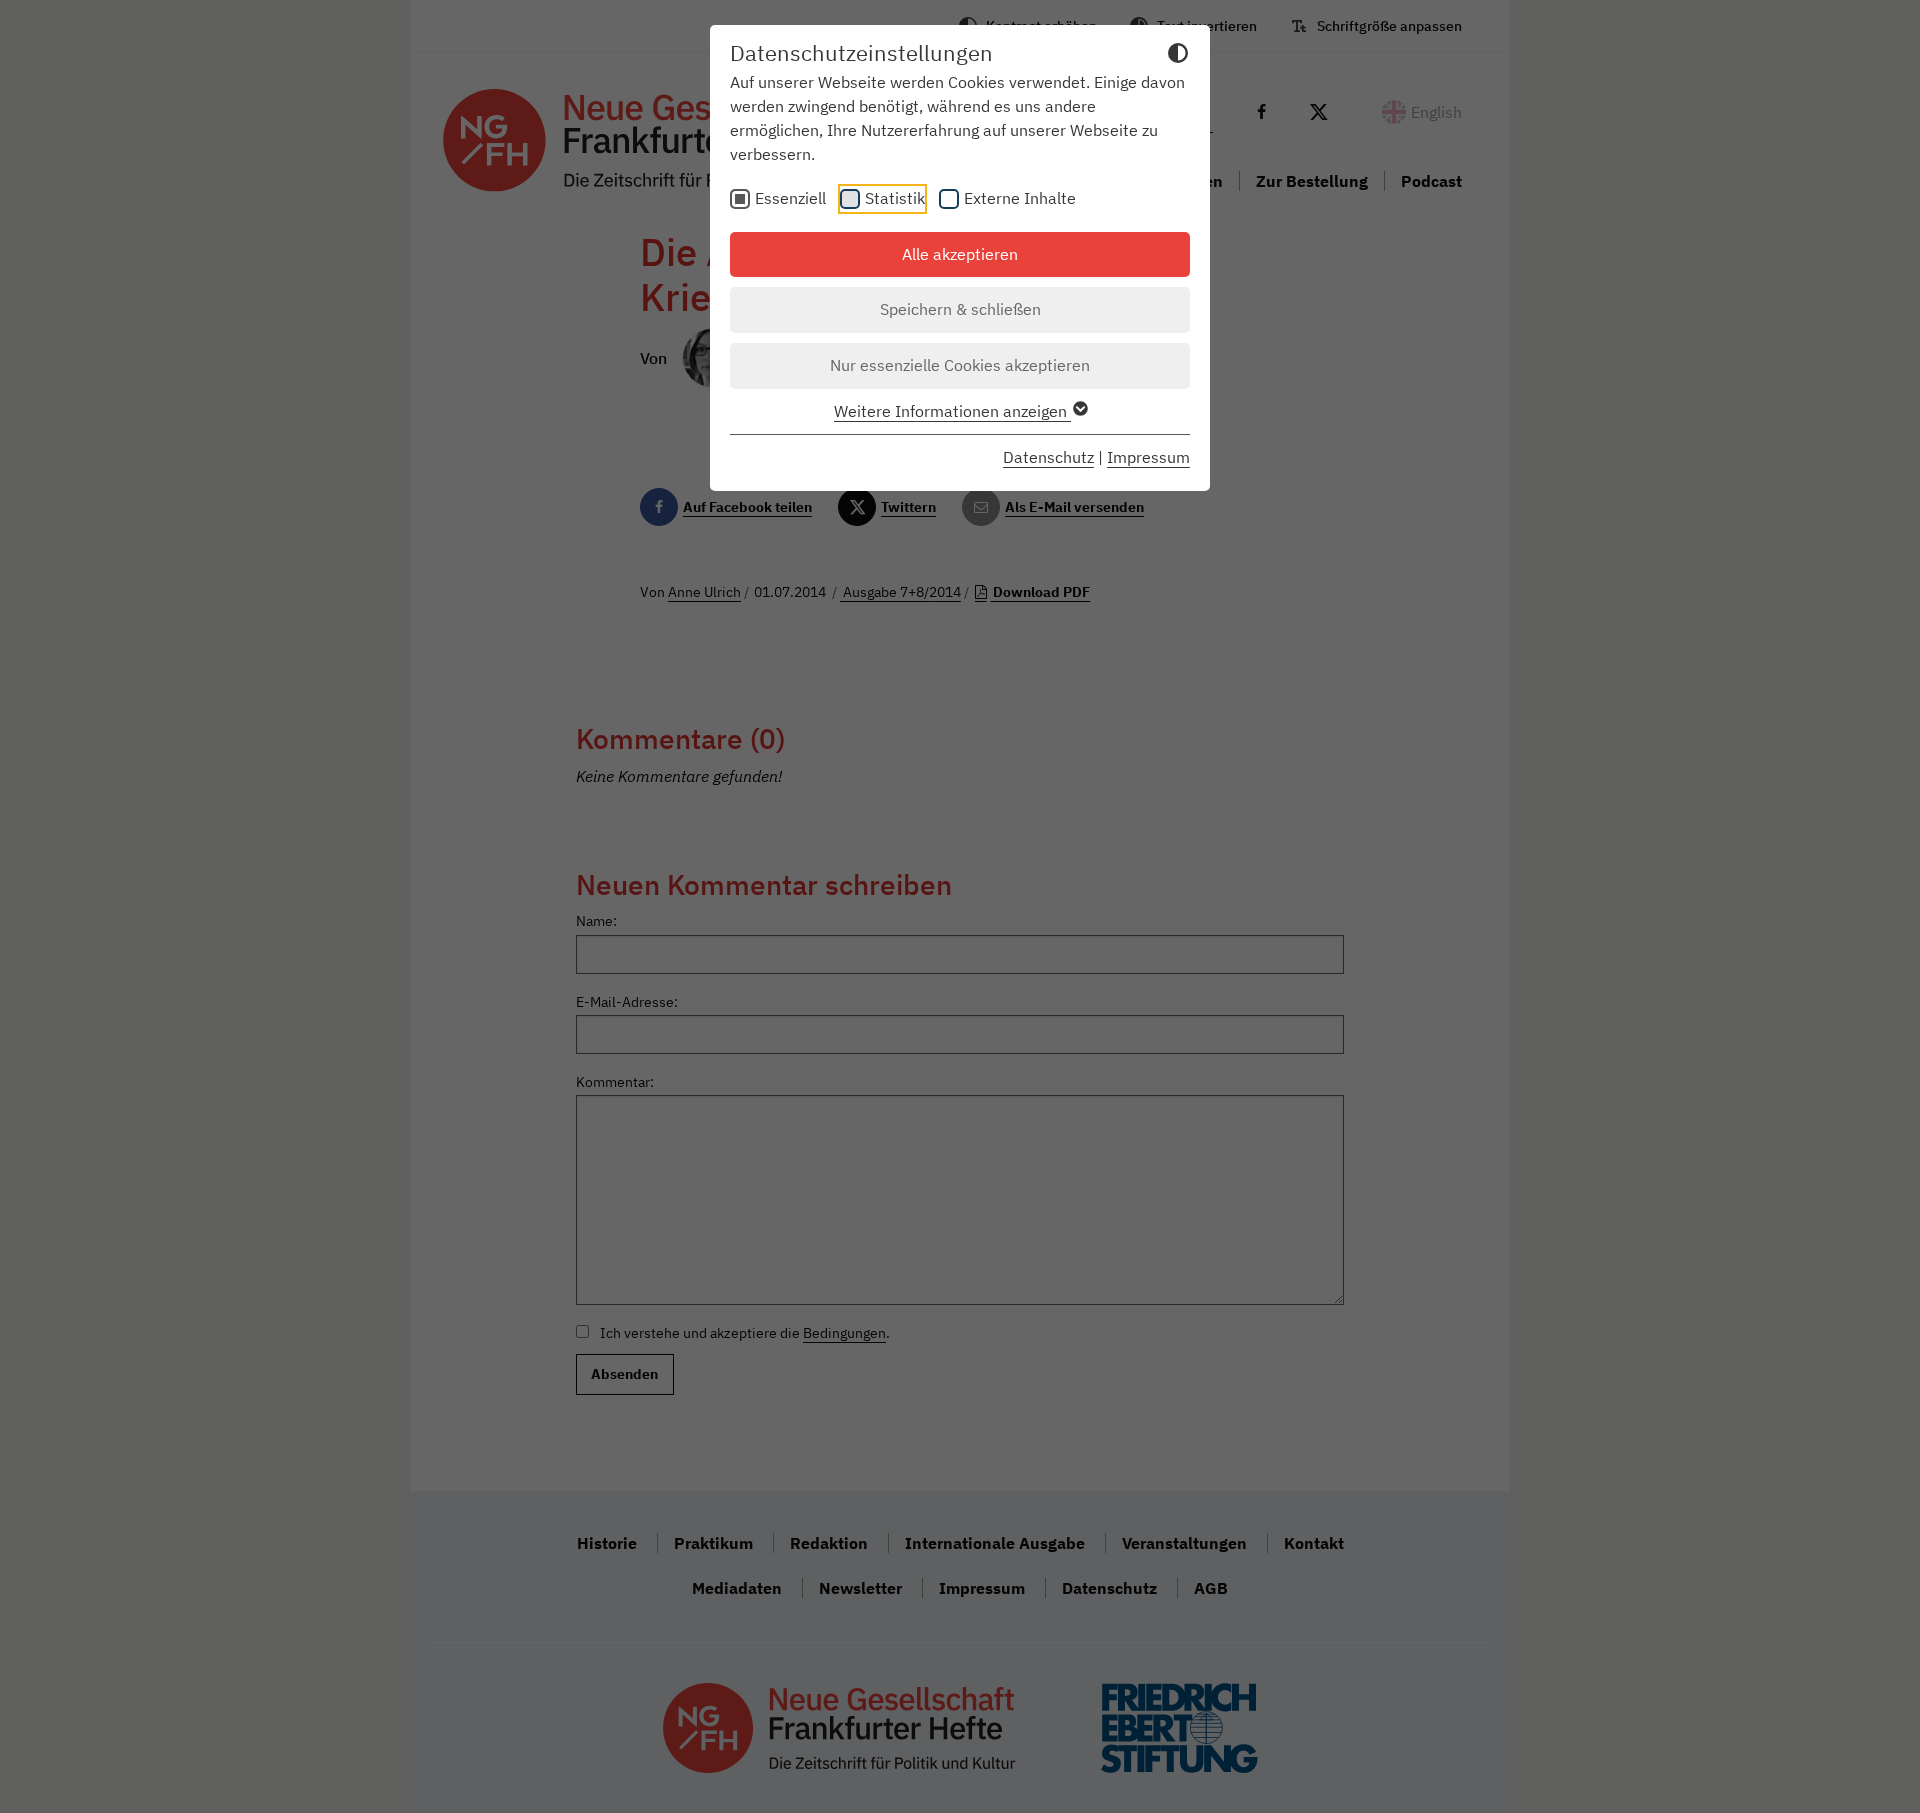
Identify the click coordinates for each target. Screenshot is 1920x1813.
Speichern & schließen (960, 309)
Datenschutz (1048, 457)
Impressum (1148, 457)
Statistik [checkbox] (895, 198)
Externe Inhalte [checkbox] (1020, 198)
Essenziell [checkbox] (790, 198)
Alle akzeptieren (960, 254)
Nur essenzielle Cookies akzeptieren (960, 365)
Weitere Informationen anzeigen (952, 411)
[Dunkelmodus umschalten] (1178, 56)
